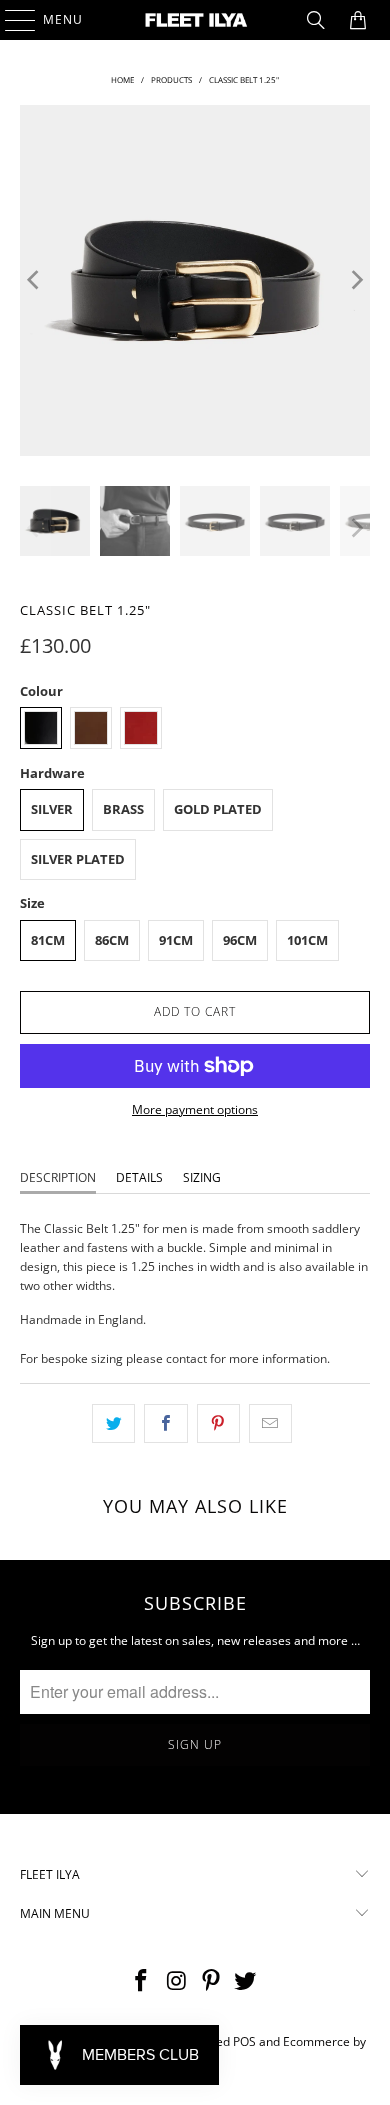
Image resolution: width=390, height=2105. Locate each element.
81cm (48, 940)
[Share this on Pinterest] (218, 1423)
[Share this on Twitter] (113, 1423)
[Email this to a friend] (270, 1423)
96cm (240, 940)
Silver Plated (78, 859)
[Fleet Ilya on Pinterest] (212, 1981)
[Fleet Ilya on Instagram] (177, 1981)
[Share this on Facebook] (165, 1423)
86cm (112, 940)
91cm (176, 940)
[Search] (316, 20)
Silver (52, 809)
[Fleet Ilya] (195, 20)
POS (244, 2041)
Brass (123, 809)
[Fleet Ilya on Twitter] (246, 1981)
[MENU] (10, 20)
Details (139, 1177)
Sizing (202, 1177)
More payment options (195, 1109)
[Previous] (35, 280)
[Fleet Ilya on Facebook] (142, 1981)
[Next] (355, 280)
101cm (307, 940)
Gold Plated (218, 809)
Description (58, 1177)
